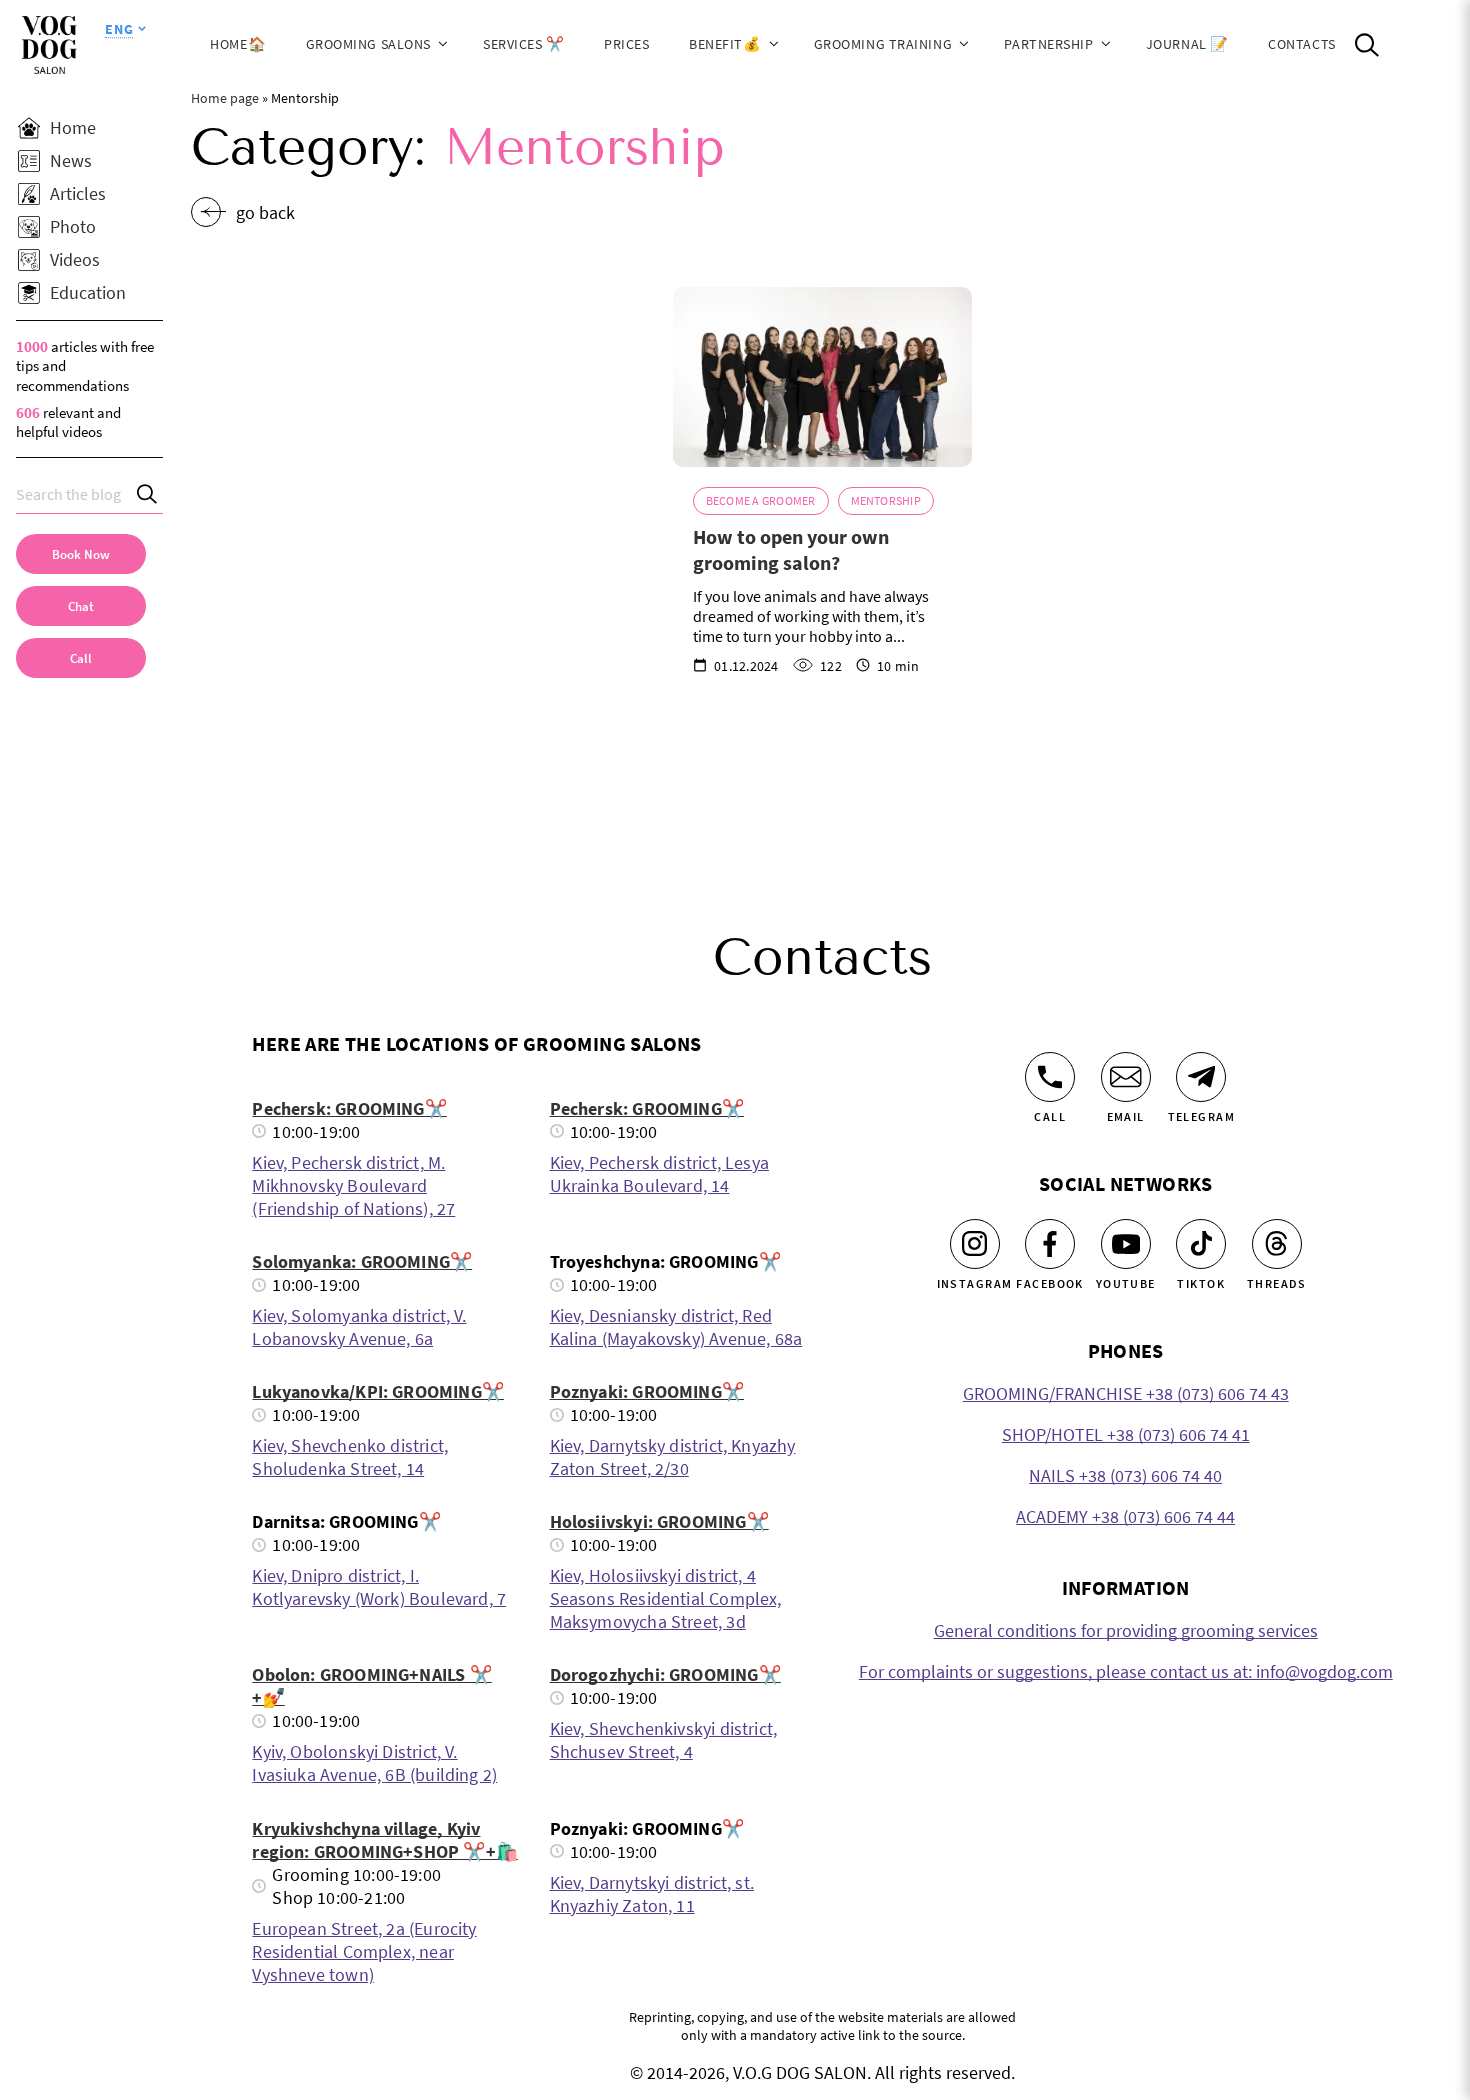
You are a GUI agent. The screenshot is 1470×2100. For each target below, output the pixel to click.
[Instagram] (975, 1244)
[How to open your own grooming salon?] (823, 377)
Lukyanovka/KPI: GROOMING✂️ (378, 1391)
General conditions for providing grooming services (1126, 1630)
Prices (626, 44)
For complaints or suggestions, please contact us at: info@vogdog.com (1126, 1671)
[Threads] (1277, 1244)
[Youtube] (1126, 1244)
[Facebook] (1050, 1244)
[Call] (1050, 1077)
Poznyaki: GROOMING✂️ (647, 1391)
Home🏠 (238, 44)
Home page (225, 98)
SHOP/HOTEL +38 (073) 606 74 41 (1126, 1434)
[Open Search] (1367, 45)
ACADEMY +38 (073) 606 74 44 (1125, 1516)
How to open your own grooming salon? (791, 549)
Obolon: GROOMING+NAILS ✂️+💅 (371, 1686)
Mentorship (886, 500)
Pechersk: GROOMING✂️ (349, 1108)
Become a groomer (761, 500)
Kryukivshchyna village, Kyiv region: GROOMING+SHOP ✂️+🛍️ (385, 1840)
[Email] (1126, 1077)
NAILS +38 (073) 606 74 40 (1125, 1475)
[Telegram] (1201, 1077)
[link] (81, 658)
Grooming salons (368, 44)
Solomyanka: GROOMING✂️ (362, 1261)
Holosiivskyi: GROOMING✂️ (659, 1521)
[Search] (148, 494)
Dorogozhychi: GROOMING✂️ (665, 1674)
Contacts (1301, 44)
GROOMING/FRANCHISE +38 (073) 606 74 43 (1126, 1393)
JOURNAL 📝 (1187, 44)
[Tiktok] (1201, 1244)
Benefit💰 (725, 44)
